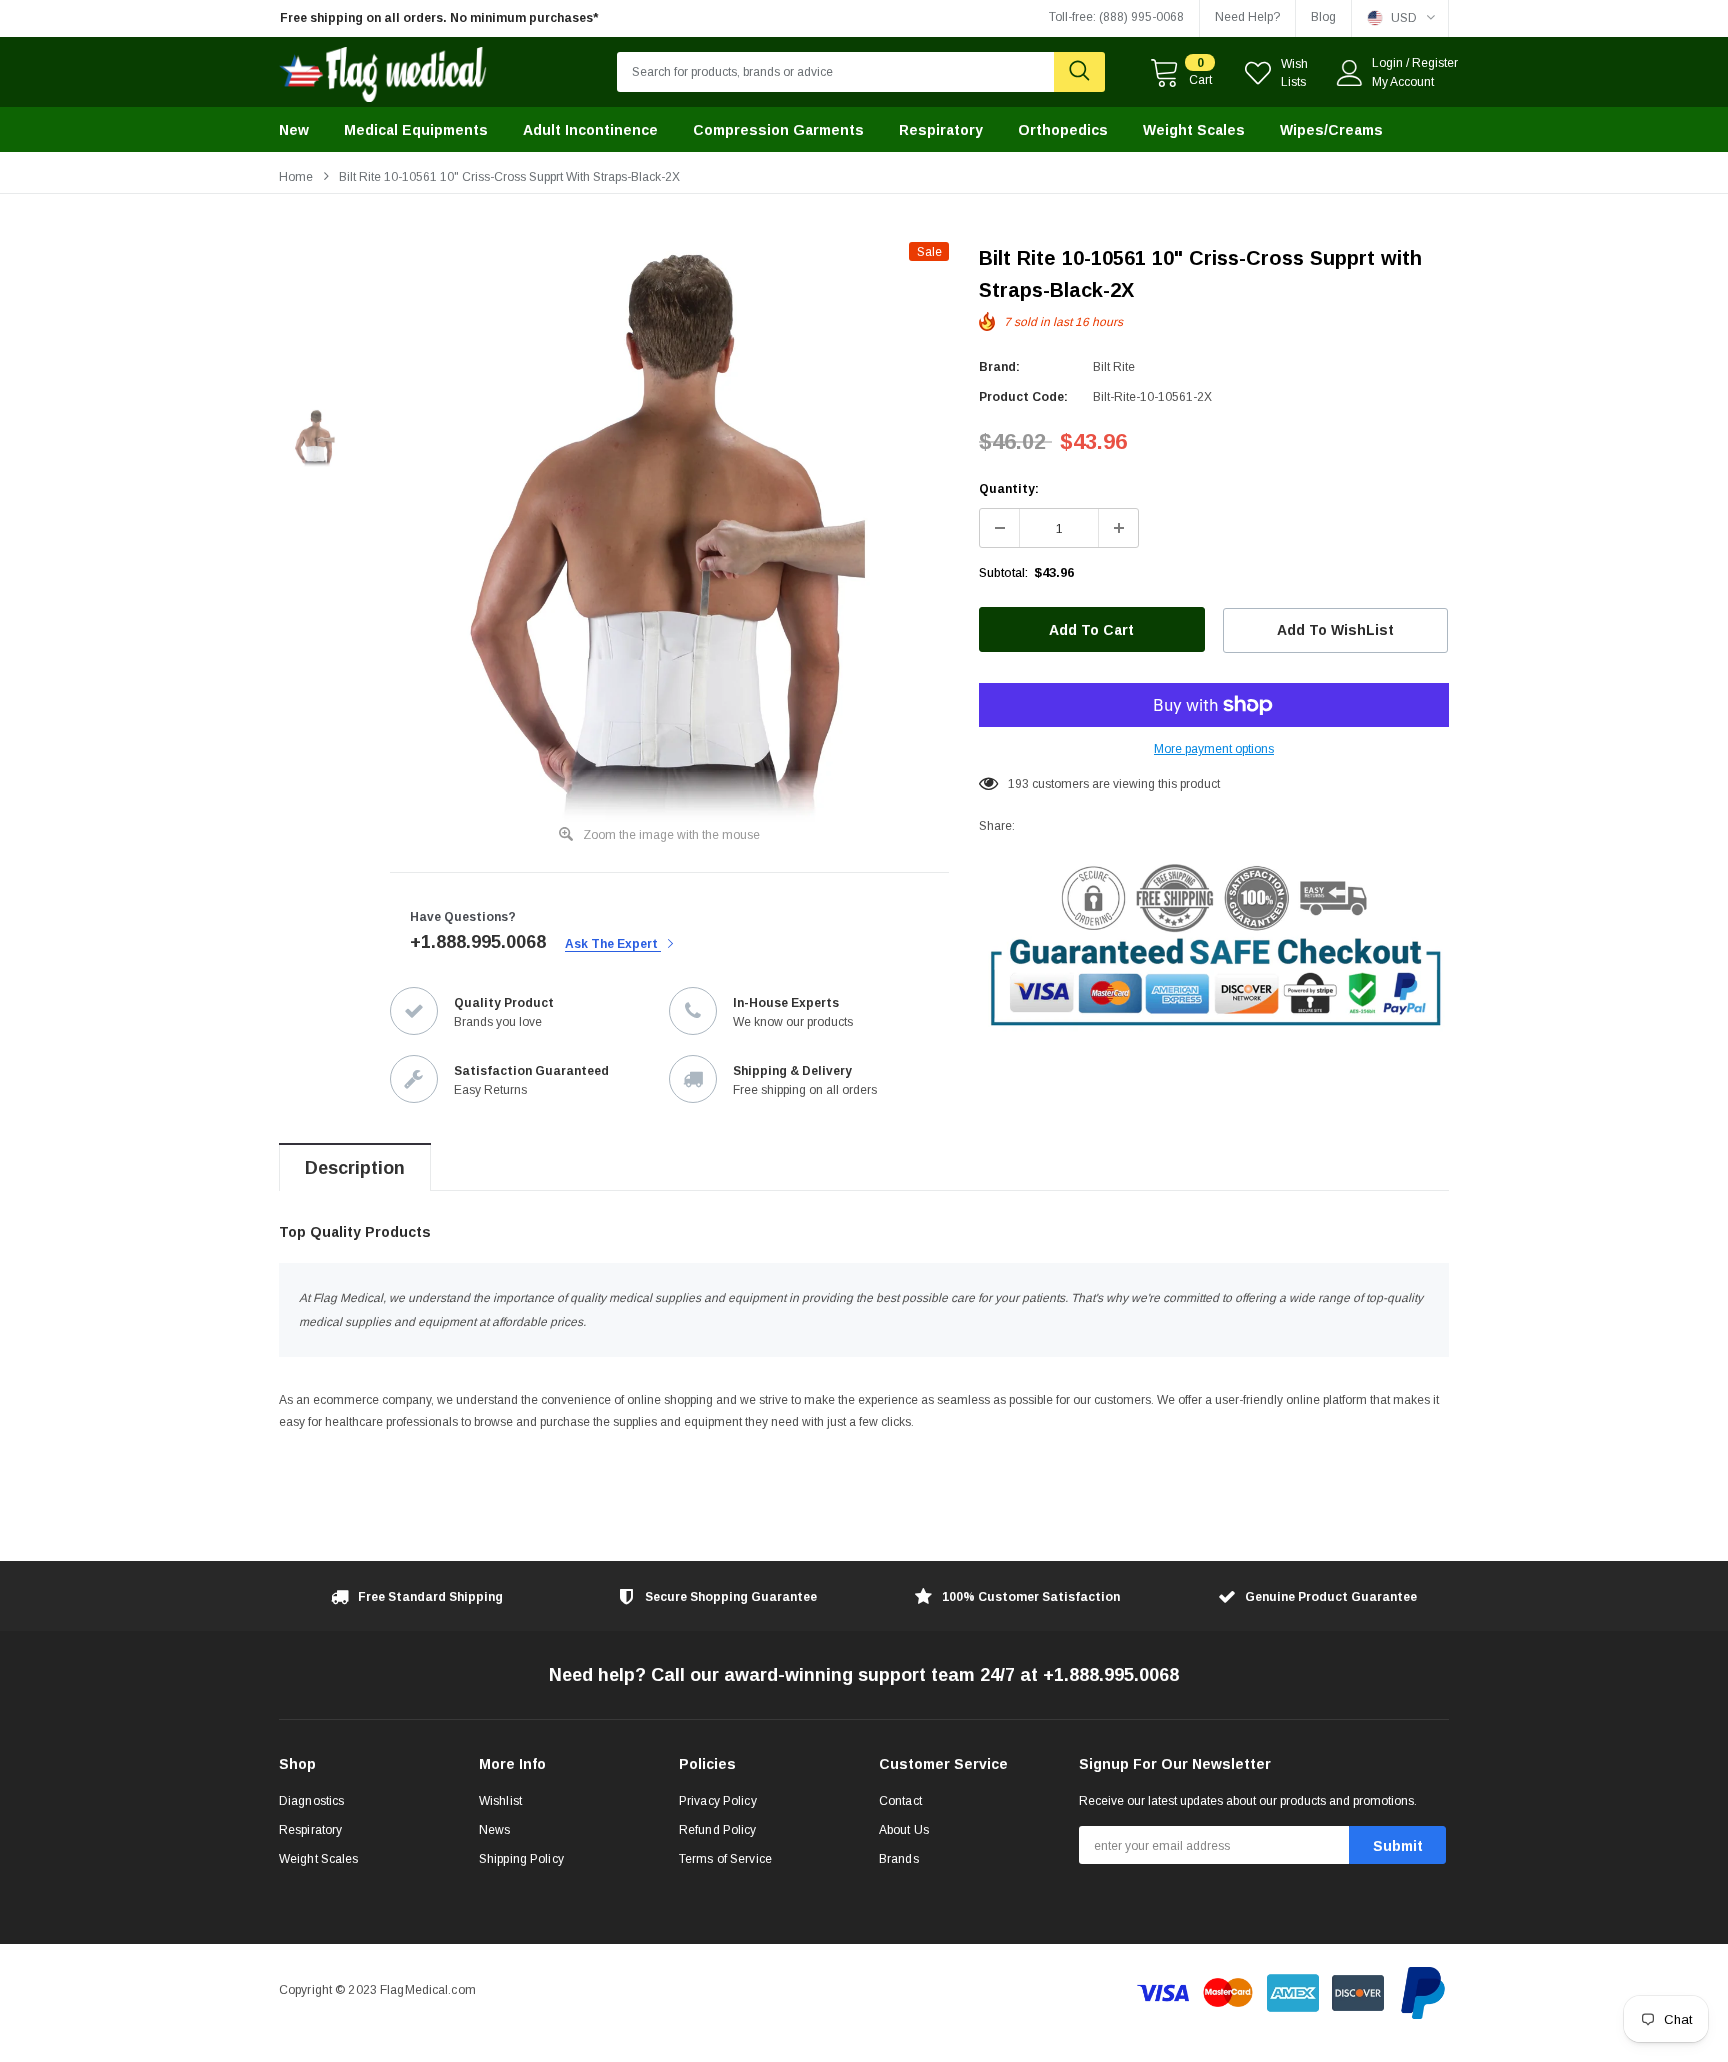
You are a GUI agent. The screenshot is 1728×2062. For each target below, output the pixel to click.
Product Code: (1023, 397)
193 (1018, 784)
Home (296, 177)
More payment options (1214, 749)
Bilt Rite (1114, 367)
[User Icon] (1350, 73)
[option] (464, 18)
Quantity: (1009, 489)
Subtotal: (1003, 573)
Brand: (999, 367)
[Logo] (383, 69)
